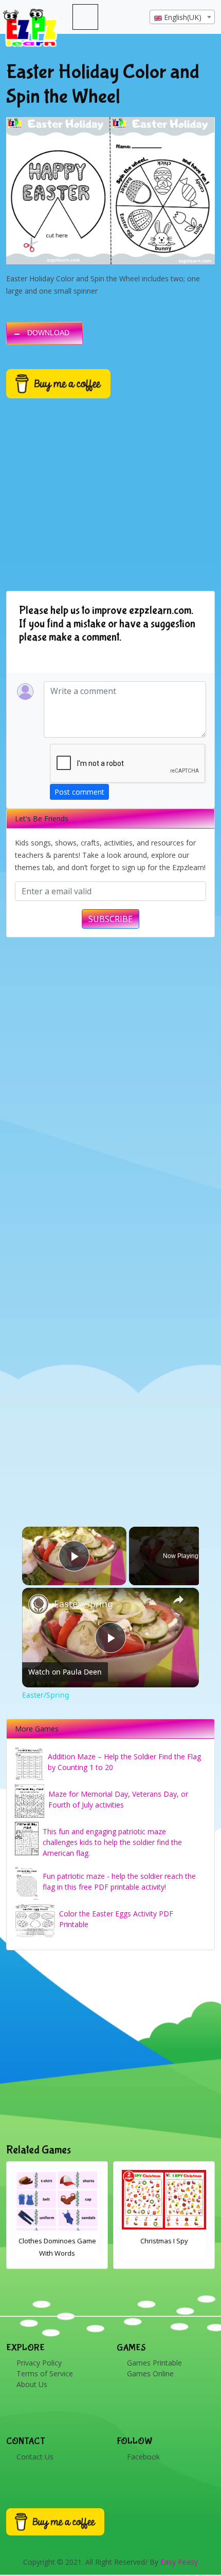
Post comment (79, 792)
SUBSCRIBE (110, 919)
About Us (32, 2384)
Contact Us (35, 2457)
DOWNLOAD (48, 333)
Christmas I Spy (57, 2241)
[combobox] (182, 17)
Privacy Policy (39, 2363)
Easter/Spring (84, 1604)
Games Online (150, 2373)
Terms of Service (45, 2373)
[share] (178, 1599)
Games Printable (154, 2363)
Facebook (143, 2457)
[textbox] (182, 17)
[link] (39, 1604)
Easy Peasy (179, 2562)
